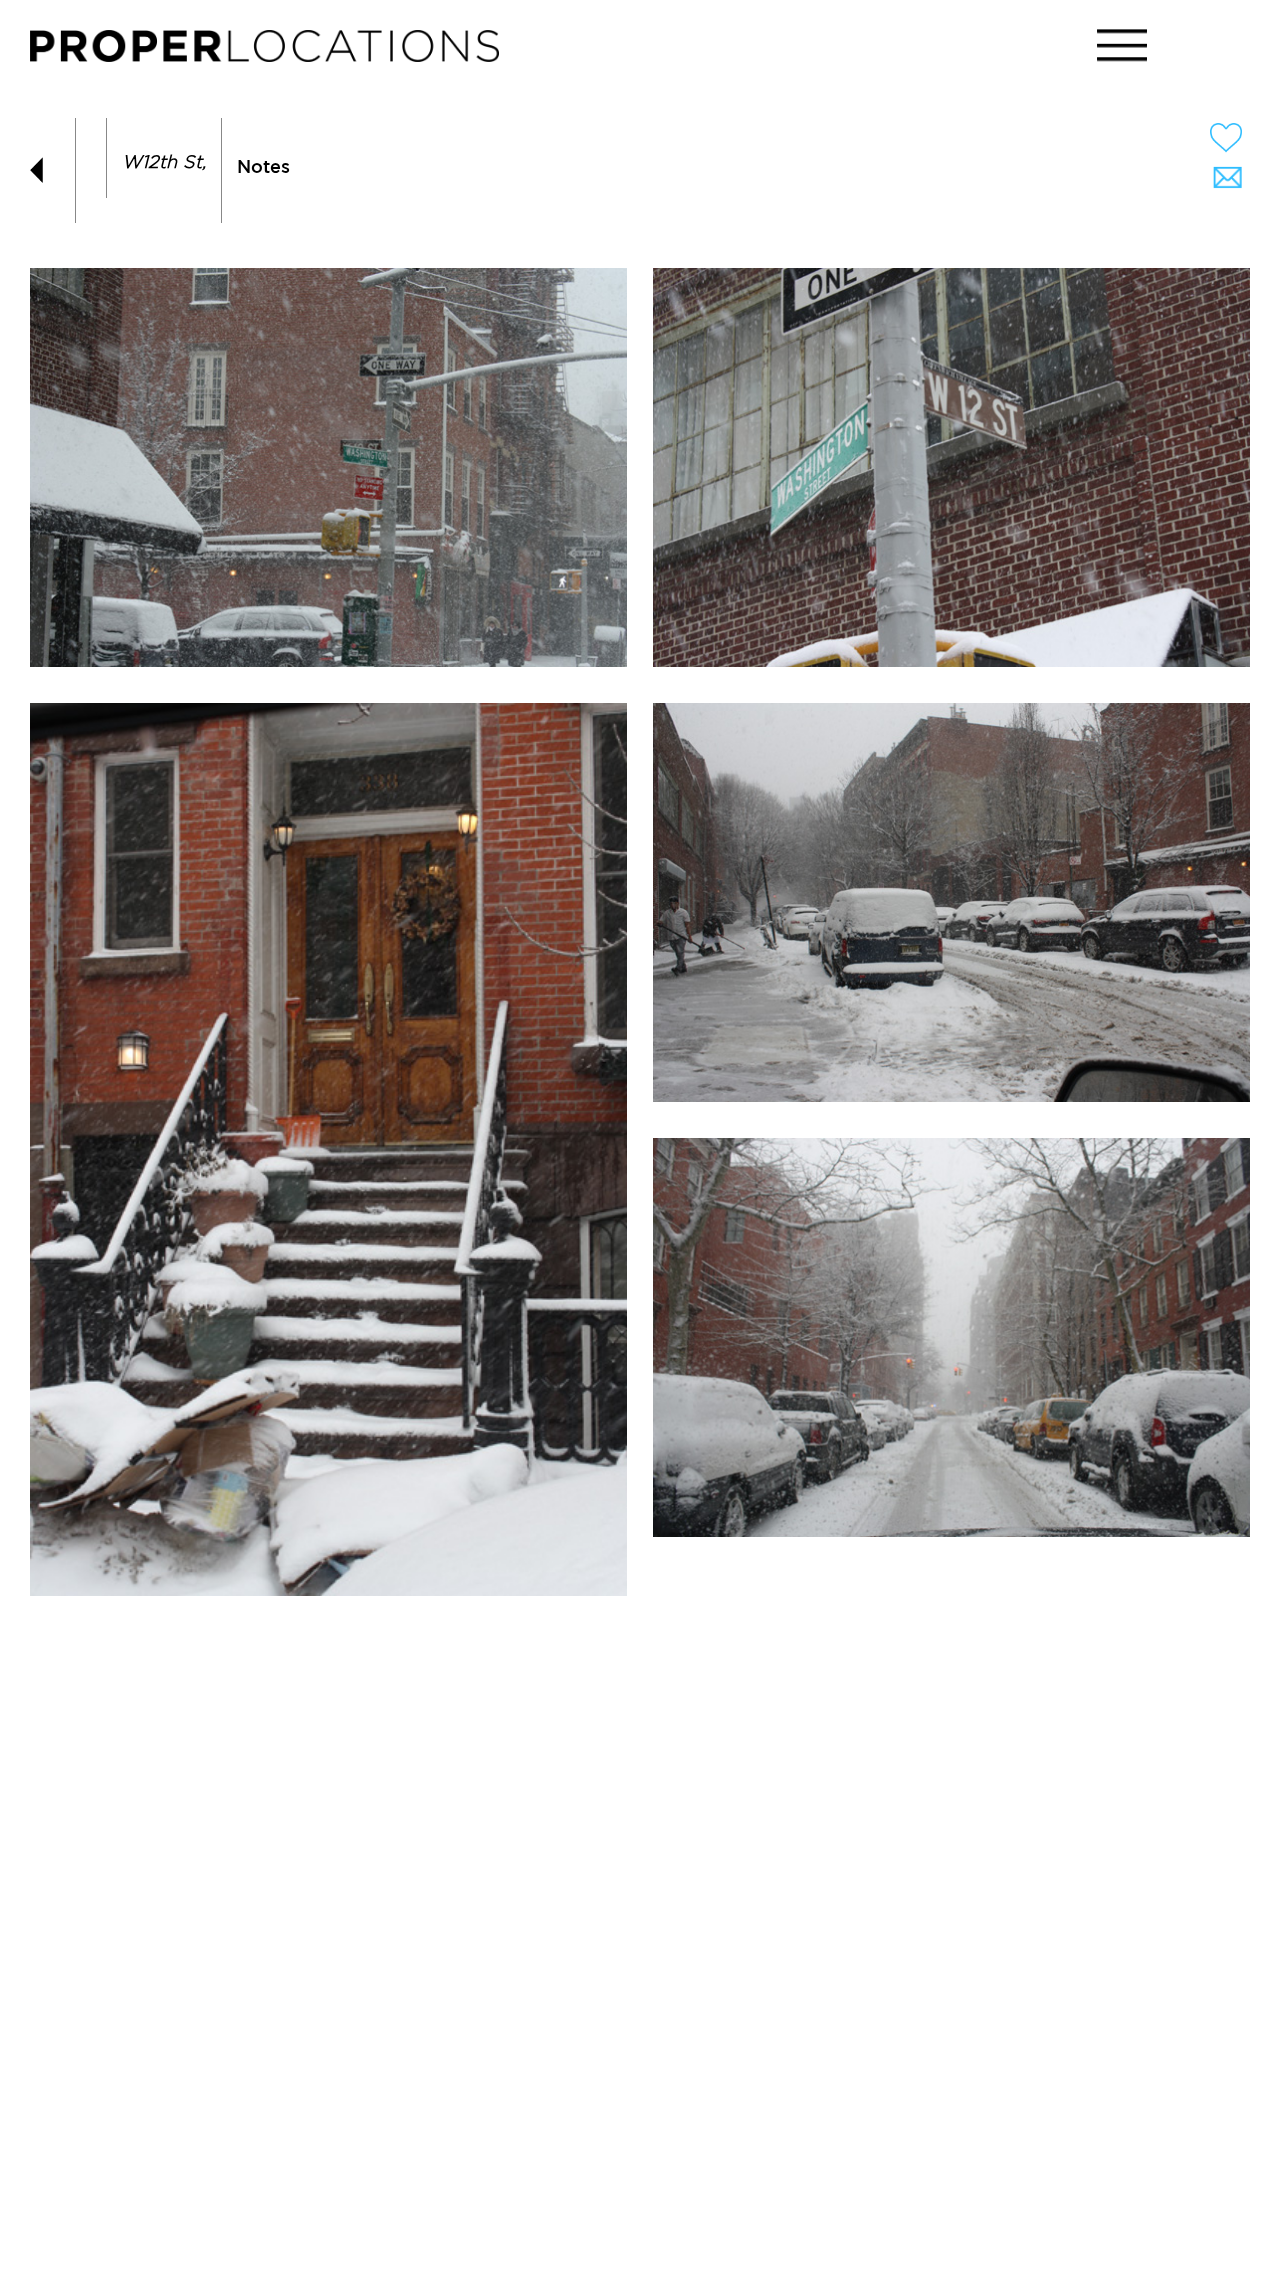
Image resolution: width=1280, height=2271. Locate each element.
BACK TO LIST (45, 170)
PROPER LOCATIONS (270, 51)
